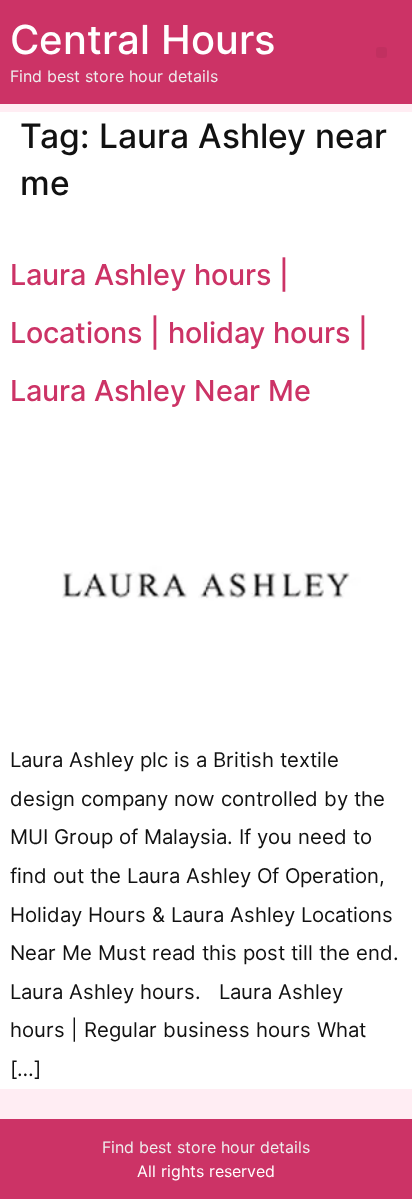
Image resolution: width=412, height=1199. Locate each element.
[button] (381, 52)
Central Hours (142, 39)
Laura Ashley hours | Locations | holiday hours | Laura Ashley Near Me (189, 332)
